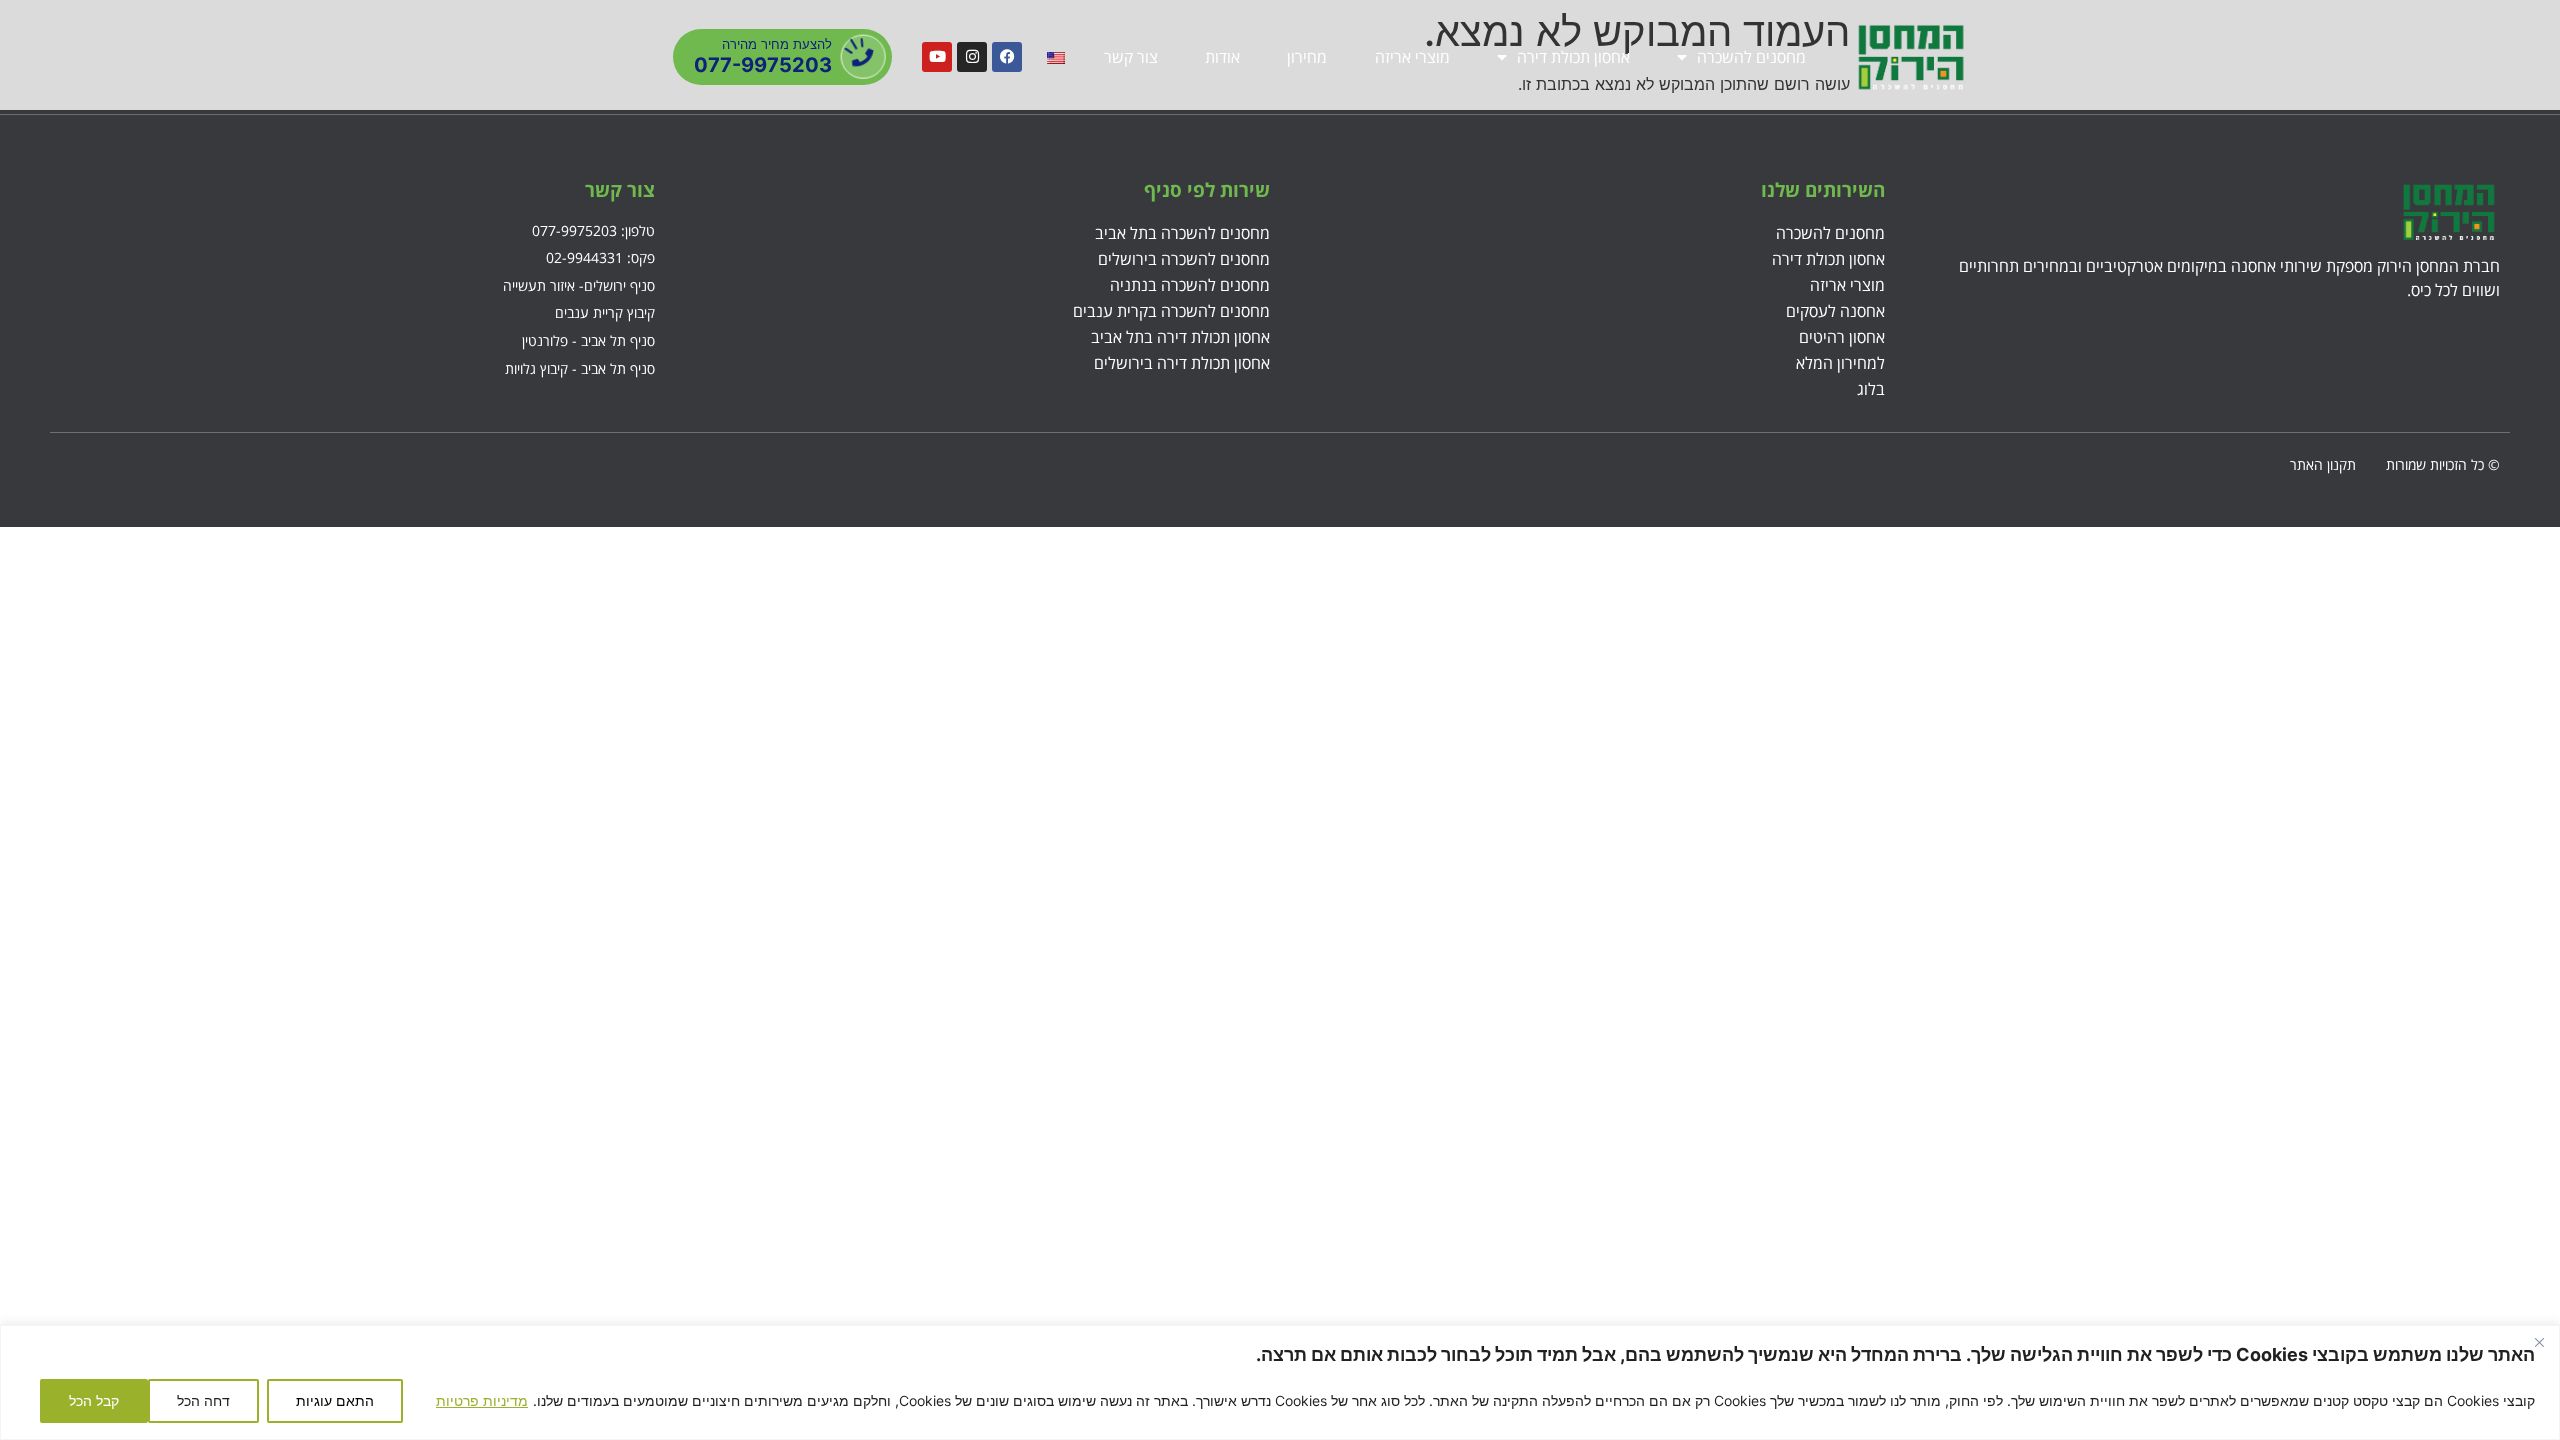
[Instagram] (972, 57)
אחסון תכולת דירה (1573, 57)
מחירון (1307, 57)
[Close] (2539, 1342)
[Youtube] (937, 57)
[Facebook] (1007, 57)
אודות (1222, 57)
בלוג (1871, 389)
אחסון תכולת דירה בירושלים (1182, 363)
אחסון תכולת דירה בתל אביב (1180, 337)
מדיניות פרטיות (482, 1400)
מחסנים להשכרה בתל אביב (1182, 233)
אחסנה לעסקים (1835, 311)
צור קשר (1131, 57)
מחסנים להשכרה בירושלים (1184, 259)
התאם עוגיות (335, 1400)
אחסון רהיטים (1842, 337)
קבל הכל (94, 1400)
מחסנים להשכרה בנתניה (1190, 285)
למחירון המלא (1840, 363)
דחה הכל (203, 1400)
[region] (1280, 1382)
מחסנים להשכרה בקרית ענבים (1171, 311)
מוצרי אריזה (1412, 57)
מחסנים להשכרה (1751, 57)
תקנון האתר (2323, 464)
